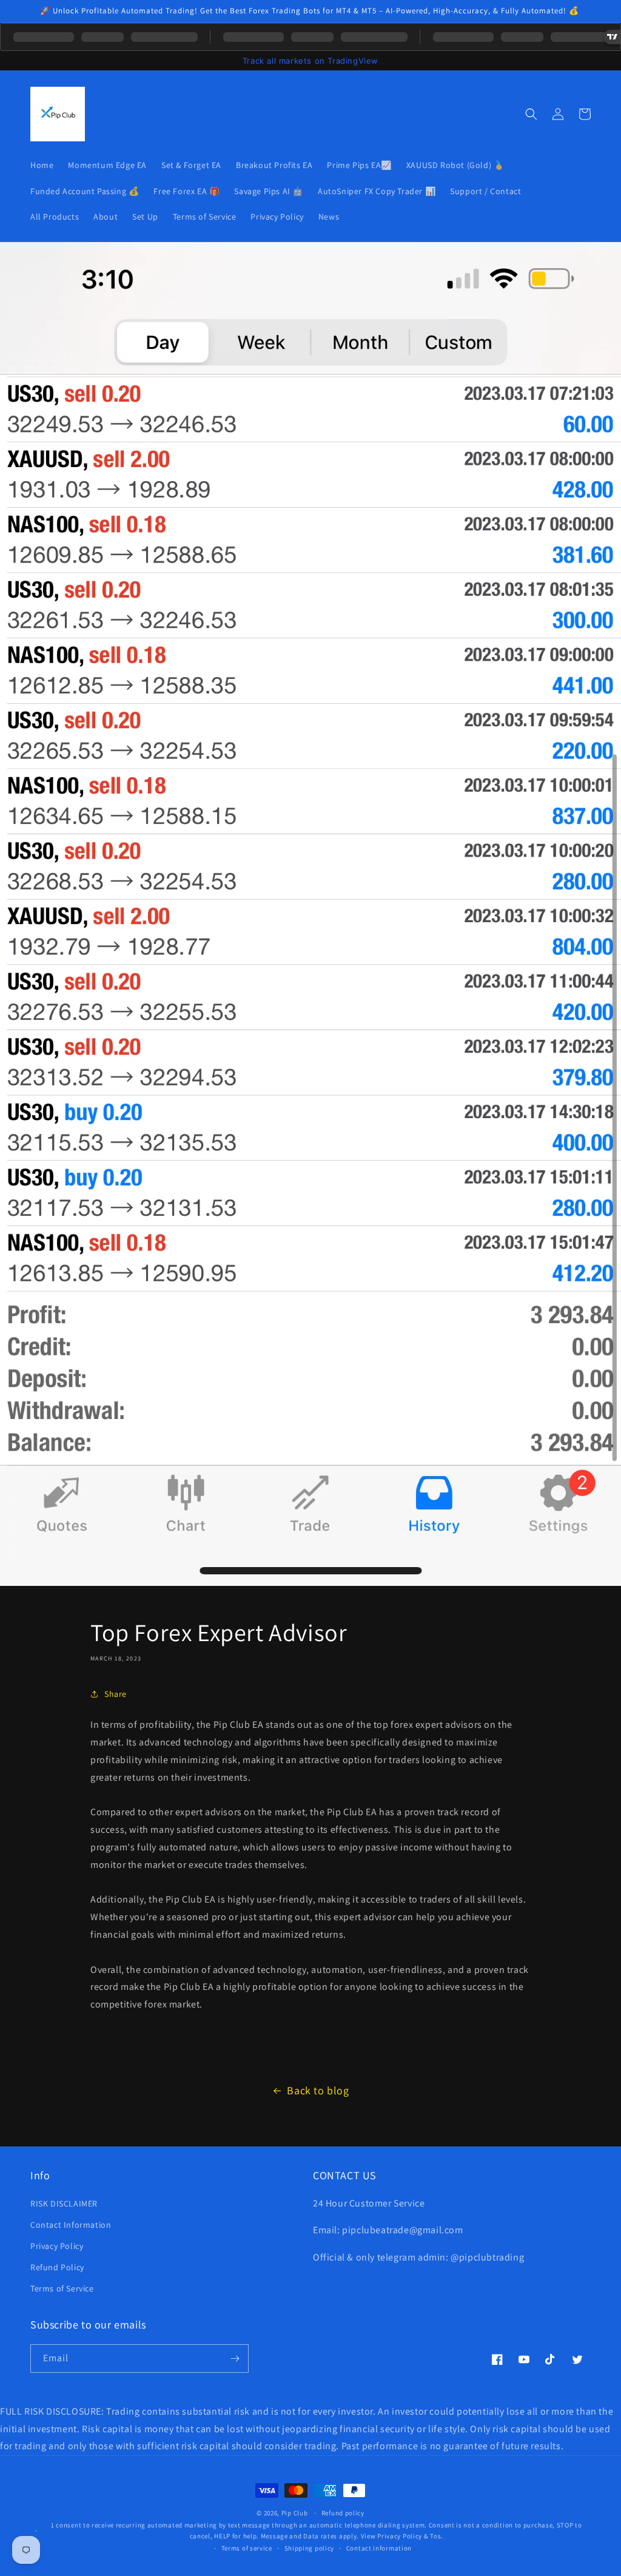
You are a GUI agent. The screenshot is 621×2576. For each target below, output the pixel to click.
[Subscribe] (235, 2359)
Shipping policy (310, 2548)
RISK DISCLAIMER (64, 2203)
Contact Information (71, 2225)
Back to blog (318, 2090)
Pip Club (295, 2513)
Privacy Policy (57, 2246)
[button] (531, 114)
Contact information (379, 2548)
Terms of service (247, 2548)
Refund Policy (57, 2267)
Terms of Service (62, 2288)
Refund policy (343, 2513)
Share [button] (116, 1694)
